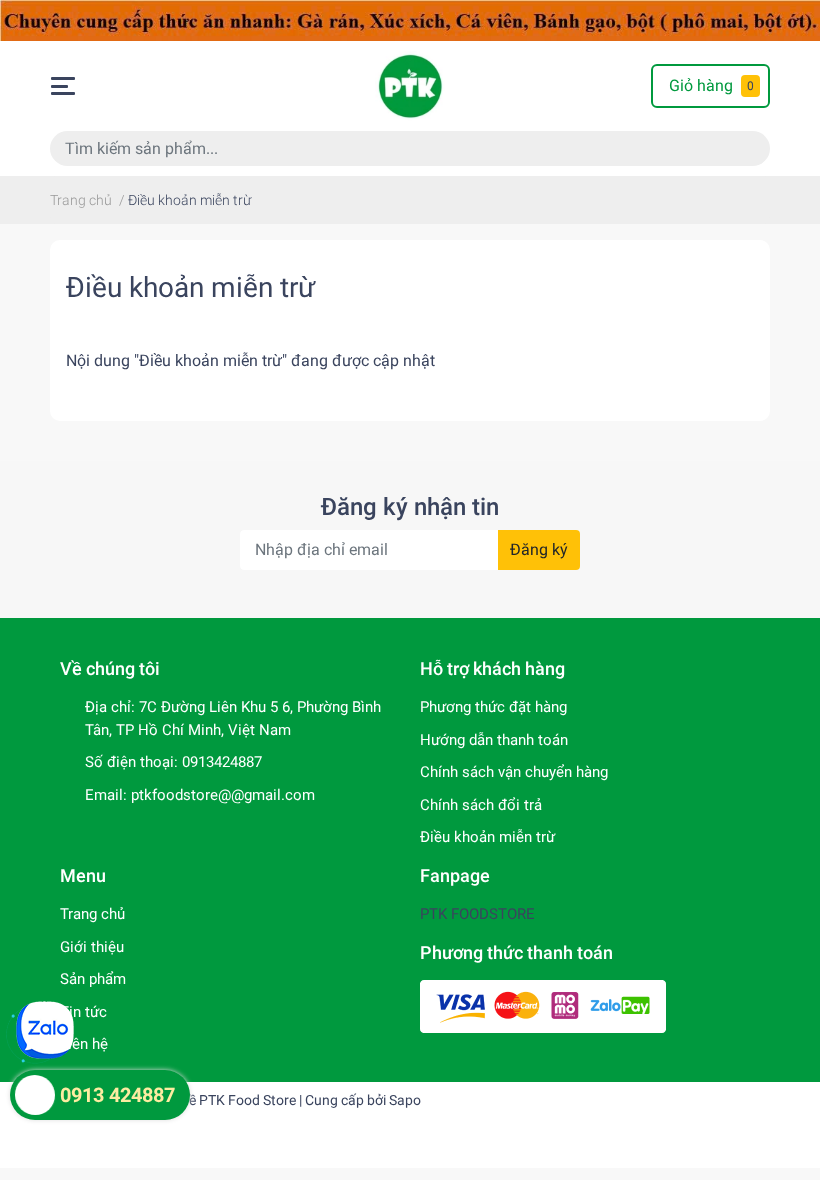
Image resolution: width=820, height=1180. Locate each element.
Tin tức (83, 1012)
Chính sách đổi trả (481, 805)
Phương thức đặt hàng (493, 707)
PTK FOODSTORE (477, 914)
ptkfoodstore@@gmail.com (223, 795)
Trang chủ (92, 914)
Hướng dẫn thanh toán (494, 740)
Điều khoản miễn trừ (190, 287)
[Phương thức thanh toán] (543, 1006)
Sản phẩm (93, 979)
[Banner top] (410, 19)
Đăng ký (539, 549)
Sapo (405, 1100)
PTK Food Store (247, 1100)
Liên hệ (84, 1044)
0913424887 (222, 762)
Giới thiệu (92, 947)
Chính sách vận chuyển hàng (514, 772)
